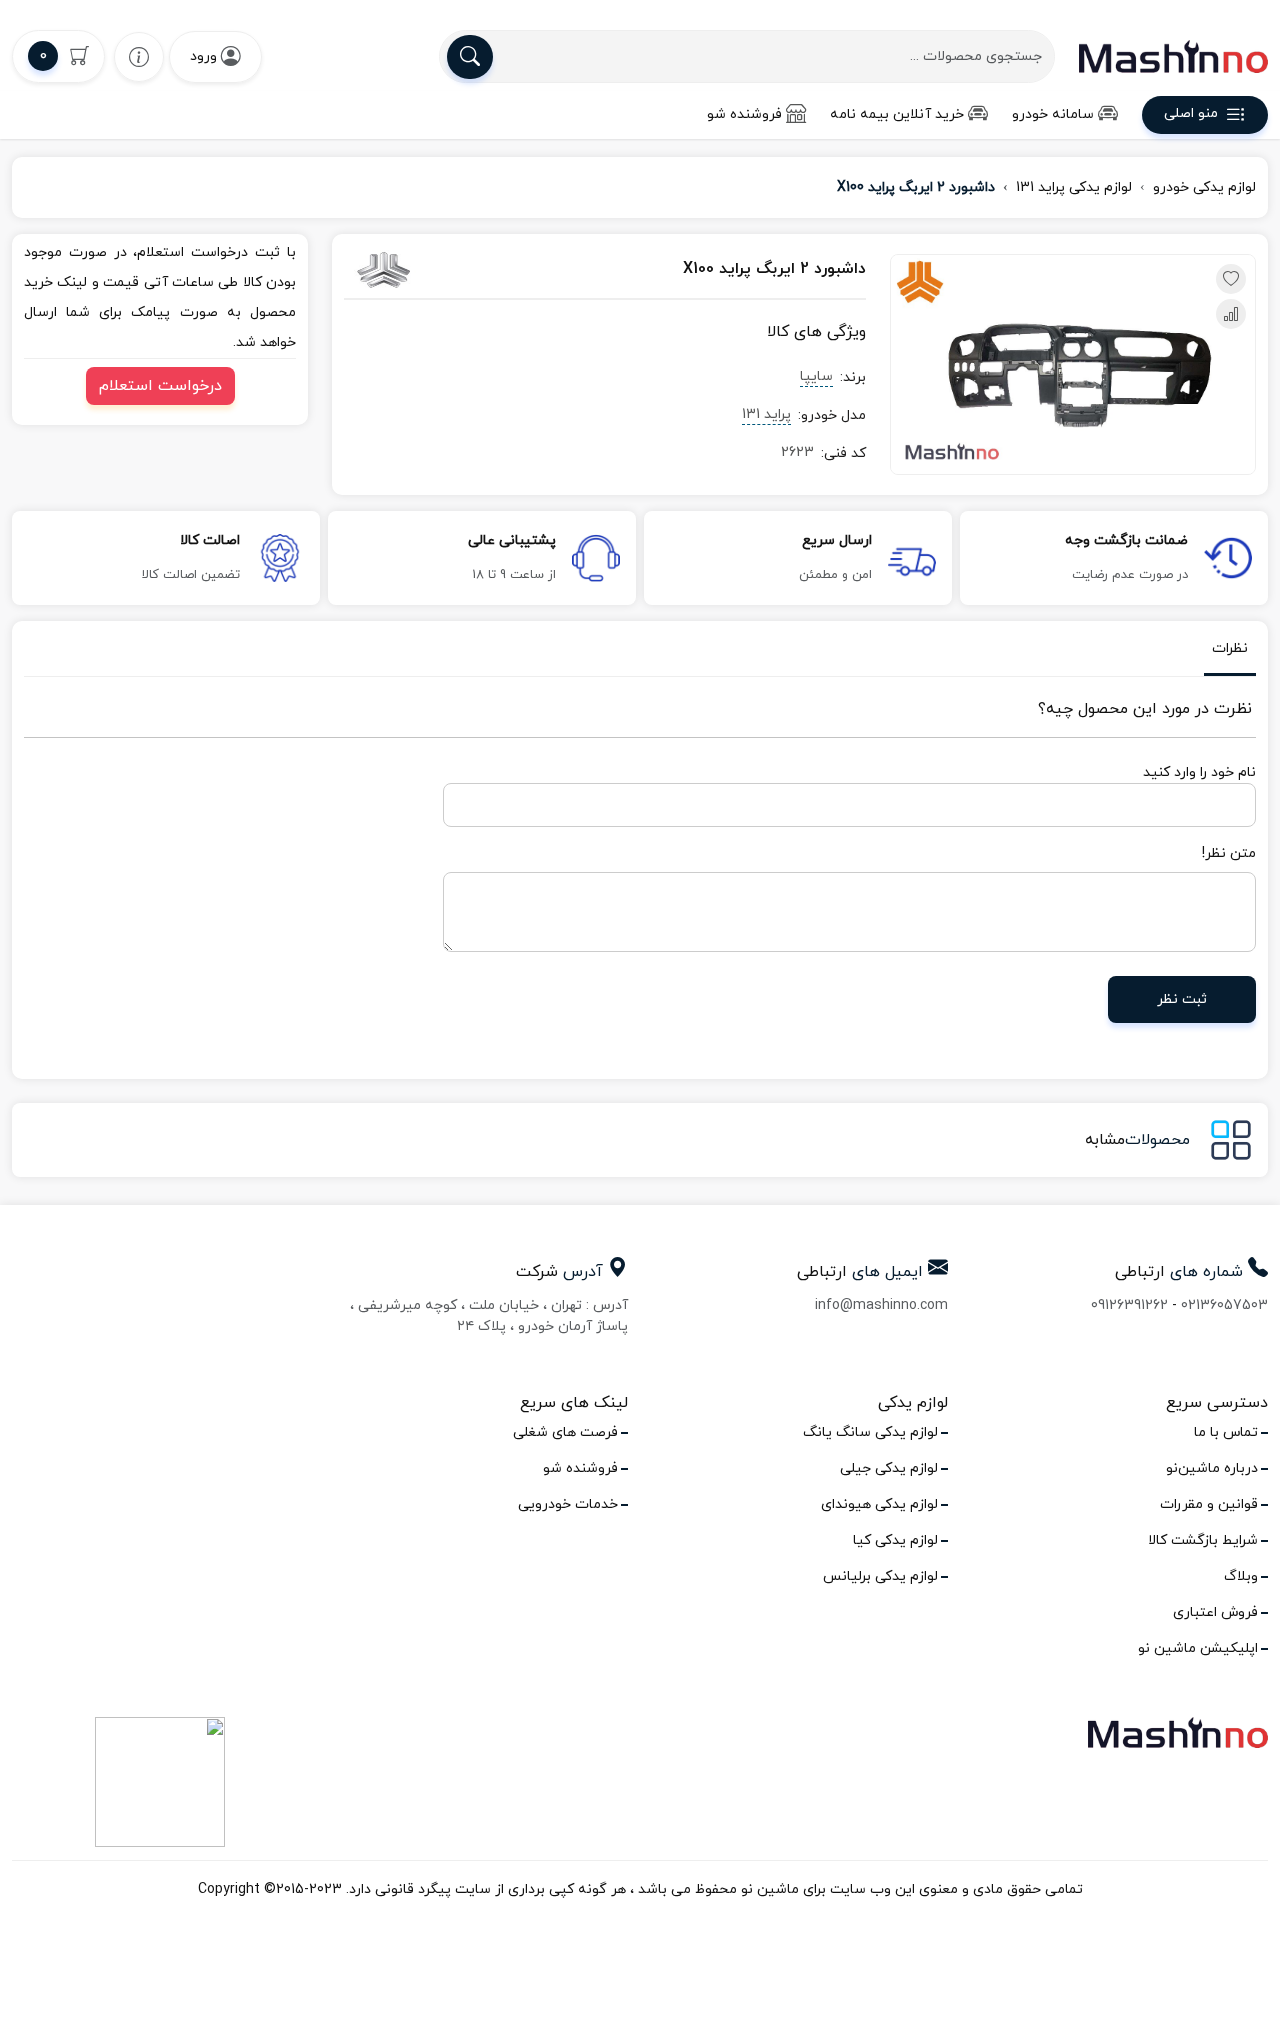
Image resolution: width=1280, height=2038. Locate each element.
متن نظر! (1229, 853)
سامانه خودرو (1053, 114)
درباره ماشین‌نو (1212, 1468)
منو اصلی (1191, 114)
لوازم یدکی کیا (895, 1540)
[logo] (1173, 56)
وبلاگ (1241, 1576)
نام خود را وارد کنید (1199, 772)
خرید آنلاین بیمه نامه (897, 114)
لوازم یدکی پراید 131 (1074, 187)
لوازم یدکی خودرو (1204, 187)
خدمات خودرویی (568, 1504)
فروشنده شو (744, 114)
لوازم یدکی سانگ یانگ (870, 1432)
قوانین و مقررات (1209, 1504)
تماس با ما (1226, 1432)
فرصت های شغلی (565, 1432)
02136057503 (1224, 1305)
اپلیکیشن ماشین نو (1198, 1648)
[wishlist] (139, 56)
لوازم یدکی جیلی (889, 1468)
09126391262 (1129, 1305)
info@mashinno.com (881, 1305)
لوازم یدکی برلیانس (880, 1576)
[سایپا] (423, 270)
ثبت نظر (1182, 999)
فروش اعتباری (1215, 1612)
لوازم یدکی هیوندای (879, 1504)
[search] (470, 57)
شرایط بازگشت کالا (1203, 1540)
